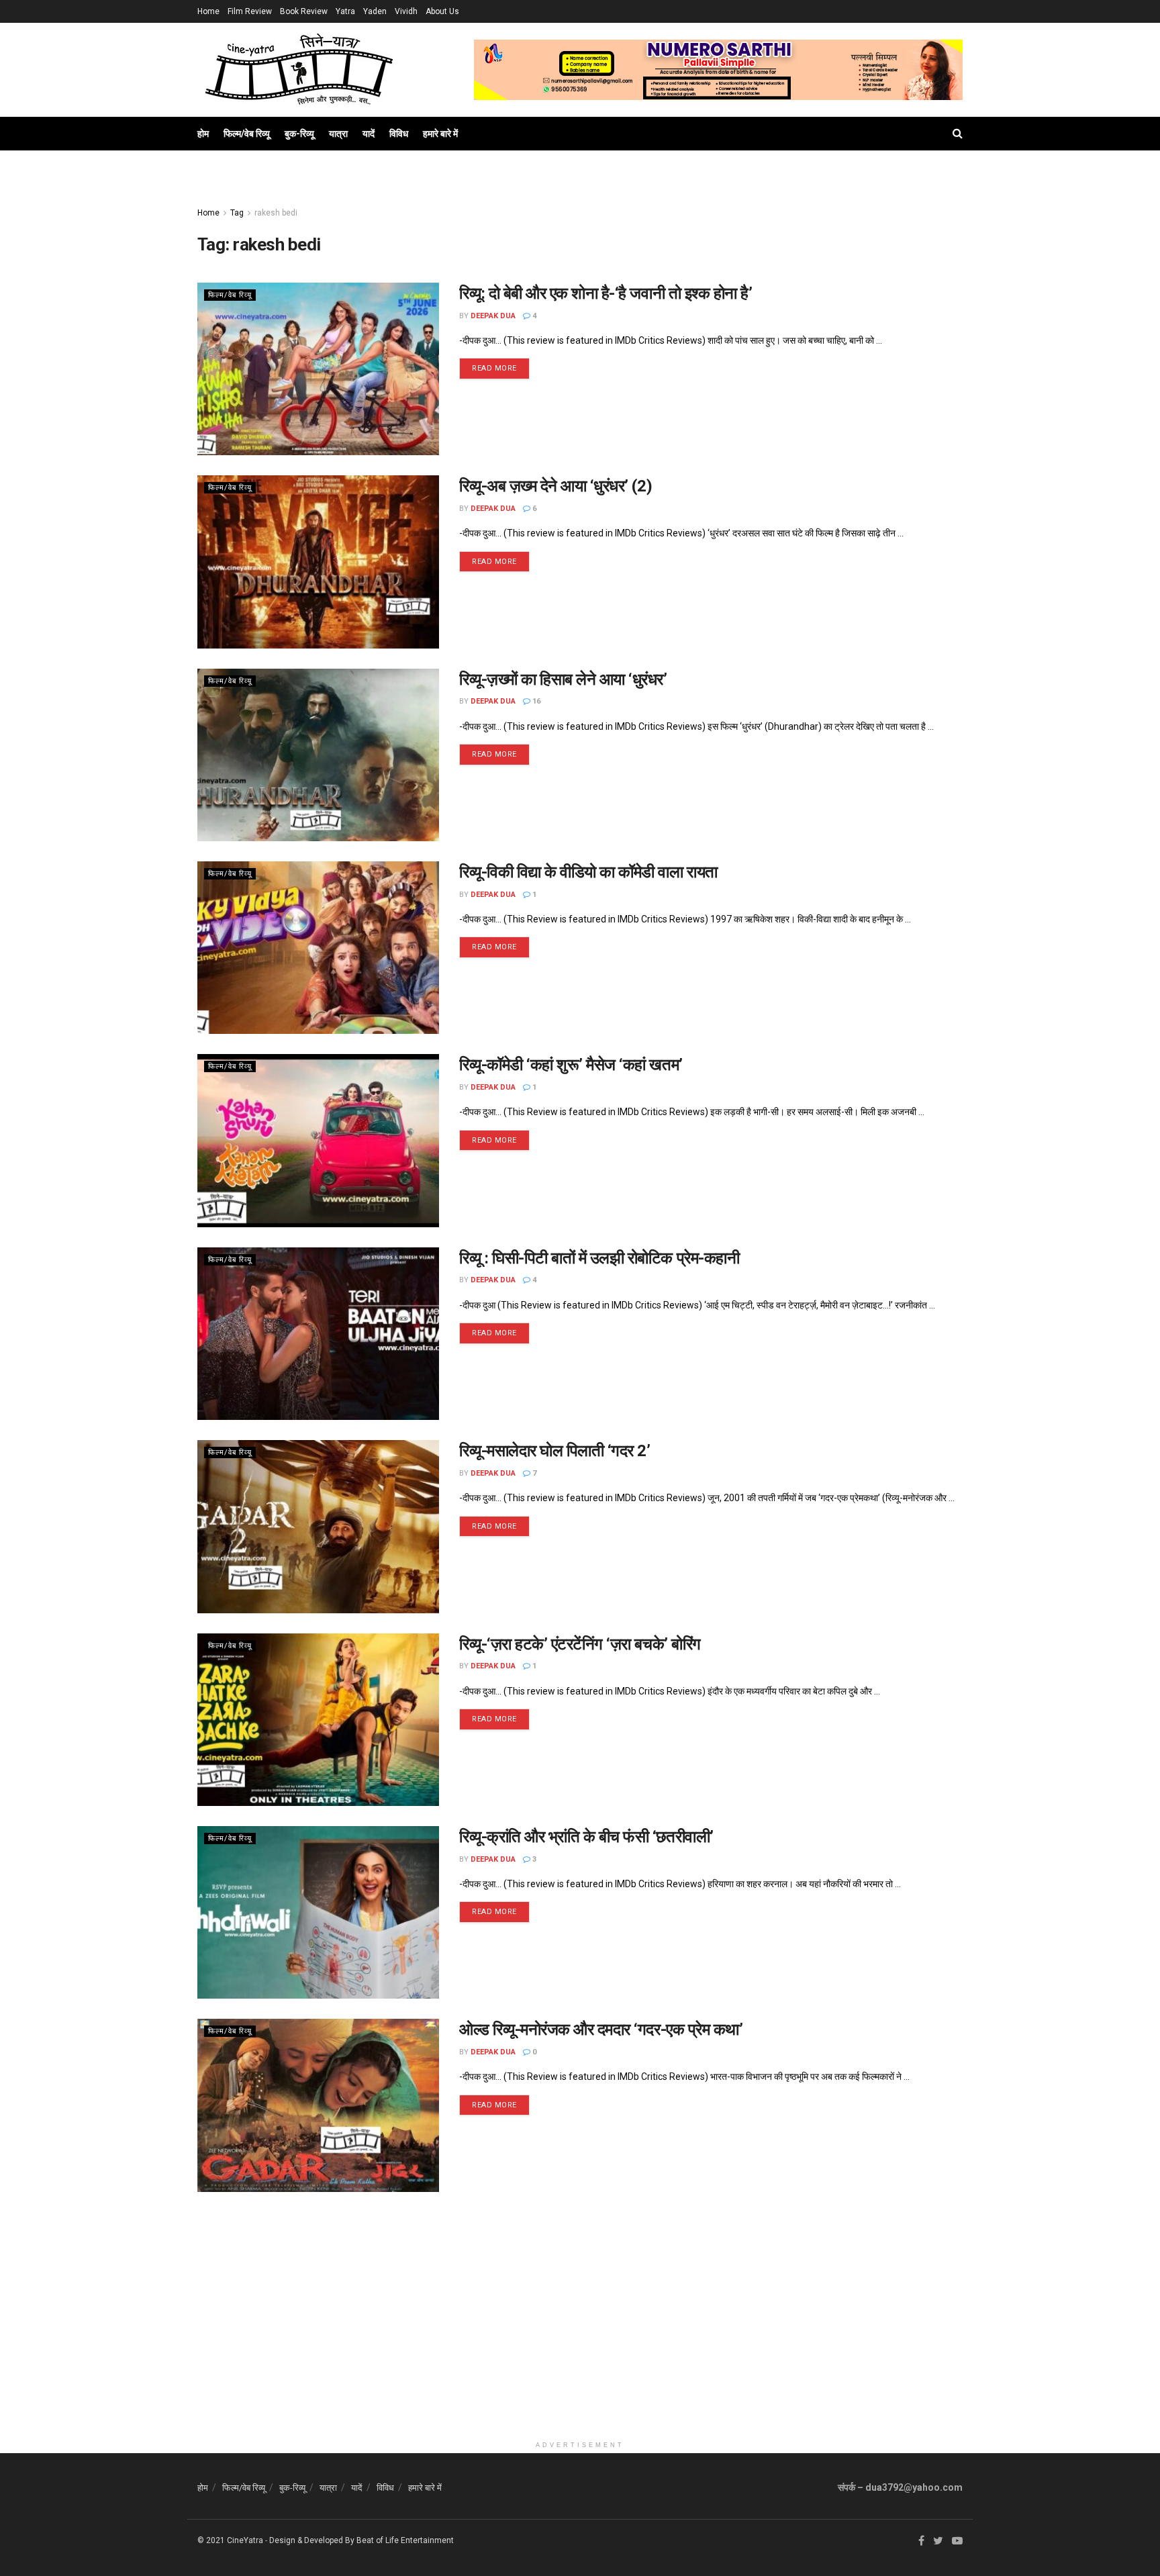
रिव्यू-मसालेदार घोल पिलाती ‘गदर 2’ (554, 1451)
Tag (237, 213)
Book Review (304, 11)
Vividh (406, 11)
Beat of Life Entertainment (405, 2540)
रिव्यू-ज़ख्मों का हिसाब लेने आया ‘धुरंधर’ (563, 679)
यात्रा (338, 134)
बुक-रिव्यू (299, 134)
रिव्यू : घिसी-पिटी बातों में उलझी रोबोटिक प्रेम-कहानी (599, 1258)
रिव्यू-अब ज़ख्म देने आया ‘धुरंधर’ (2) (555, 486)
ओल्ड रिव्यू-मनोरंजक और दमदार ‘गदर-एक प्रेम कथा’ (601, 2030)
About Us (442, 11)
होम (203, 134)
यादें (369, 134)
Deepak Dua (493, 316)
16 (535, 701)
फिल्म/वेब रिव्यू (247, 134)
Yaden (375, 11)
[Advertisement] (580, 2340)
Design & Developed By (312, 2540)
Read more (494, 368)
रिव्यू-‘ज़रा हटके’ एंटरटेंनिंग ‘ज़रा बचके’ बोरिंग (580, 1644)
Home (208, 11)
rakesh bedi (276, 213)
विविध (399, 134)
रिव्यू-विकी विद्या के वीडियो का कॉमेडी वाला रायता (588, 872)
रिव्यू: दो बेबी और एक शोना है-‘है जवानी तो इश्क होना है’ (606, 293)
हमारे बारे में (440, 134)
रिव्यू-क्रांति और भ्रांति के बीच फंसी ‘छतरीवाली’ (586, 1837)
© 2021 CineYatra (230, 2540)
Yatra (345, 11)
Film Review (250, 11)
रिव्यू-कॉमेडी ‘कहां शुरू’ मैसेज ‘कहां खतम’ (571, 1065)
